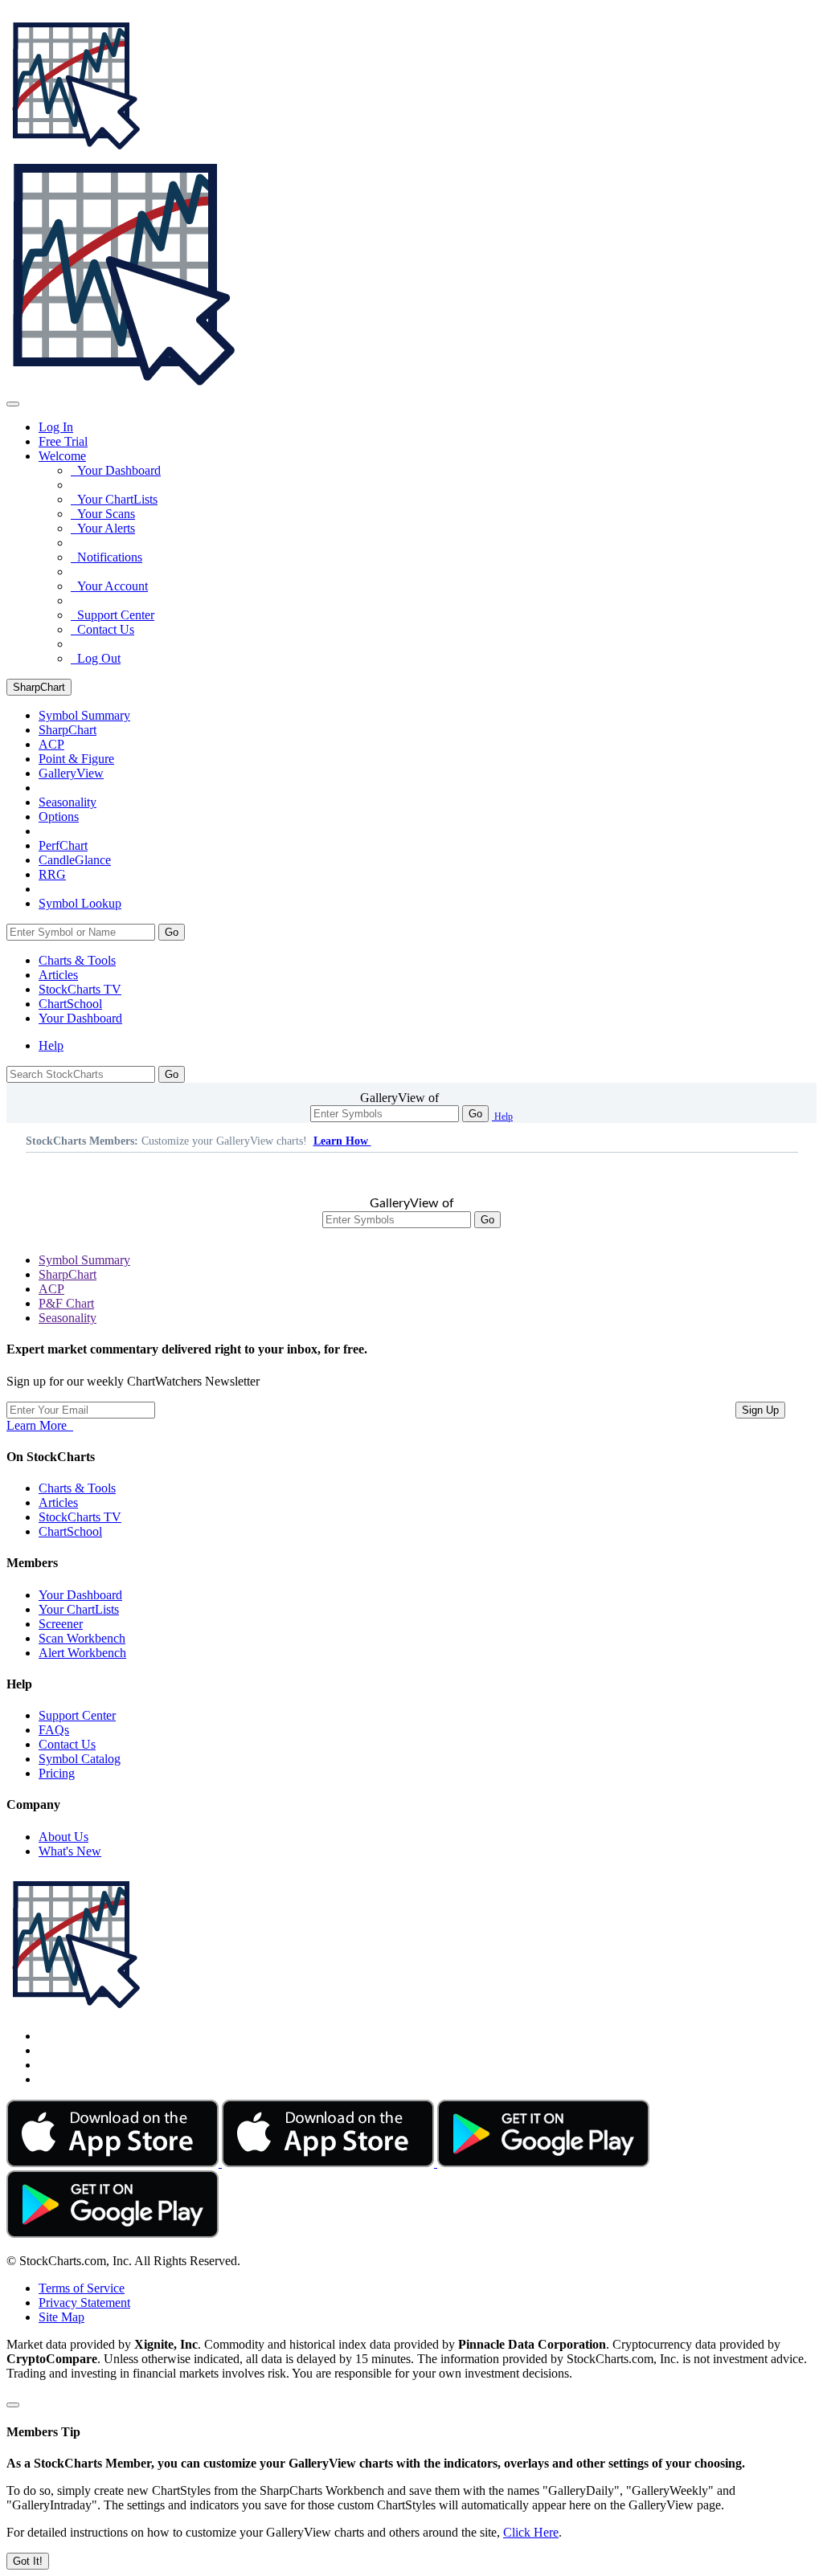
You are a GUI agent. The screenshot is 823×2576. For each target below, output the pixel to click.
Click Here (531, 2532)
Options (59, 816)
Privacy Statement (84, 2302)
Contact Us (102, 629)
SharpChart (39, 687)
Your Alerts (103, 528)
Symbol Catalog (80, 1759)
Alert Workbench (82, 1653)
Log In (56, 427)
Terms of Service (82, 2288)
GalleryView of (399, 1098)
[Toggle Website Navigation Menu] (13, 404)
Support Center (113, 615)
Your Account (109, 586)
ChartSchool (70, 1004)
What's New (70, 1851)
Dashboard (80, 1018)
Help (51, 1045)
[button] (62, 456)
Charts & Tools (77, 960)
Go (172, 932)
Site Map (61, 2317)
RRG (52, 874)
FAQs (54, 1730)
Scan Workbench (82, 1638)
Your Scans (103, 514)
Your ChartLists (114, 499)
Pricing (57, 1773)
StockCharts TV (80, 989)
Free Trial (63, 441)
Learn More (40, 1425)
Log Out (96, 658)
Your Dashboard (116, 470)
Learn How (342, 1141)
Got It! (28, 2561)
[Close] (13, 2405)
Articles (58, 975)
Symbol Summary (84, 1260)
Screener (61, 1624)
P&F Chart (66, 1303)
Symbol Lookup (80, 903)
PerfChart (63, 845)
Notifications (106, 557)
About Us (63, 1837)
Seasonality (68, 802)
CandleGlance (75, 860)
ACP (51, 1289)
